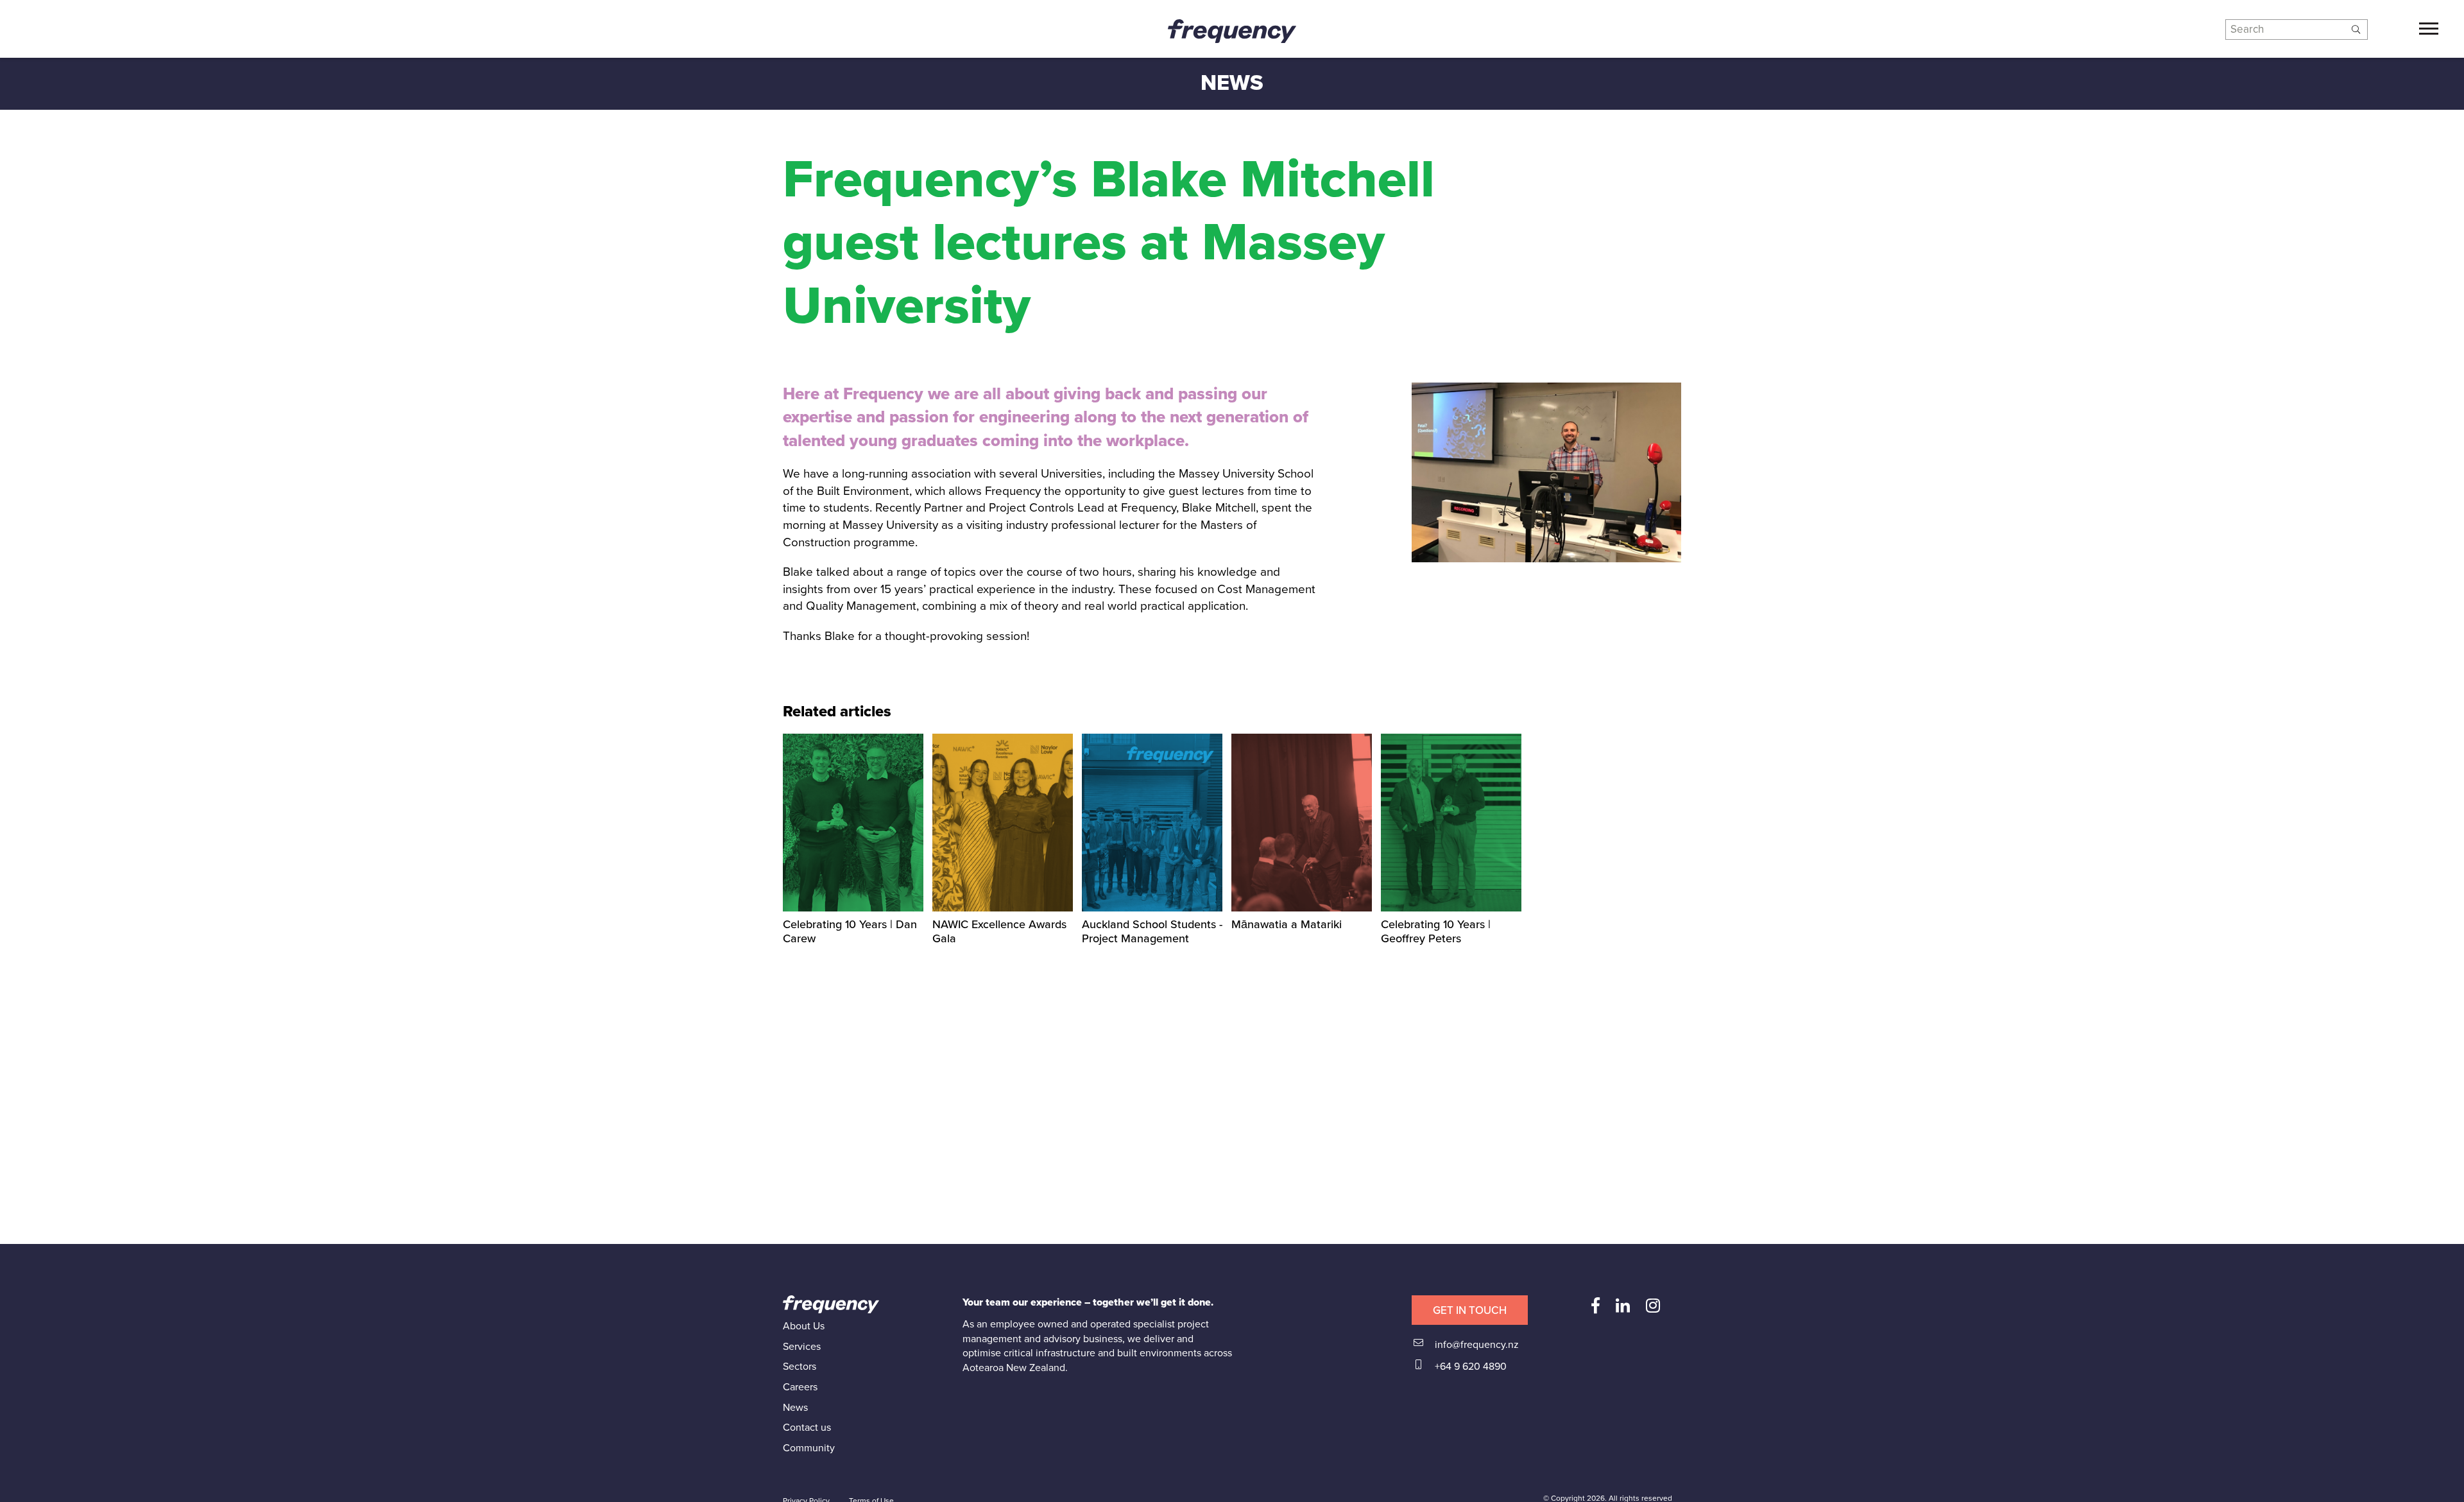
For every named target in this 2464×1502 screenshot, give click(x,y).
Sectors (800, 1367)
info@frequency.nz (1476, 1345)
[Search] (2356, 30)
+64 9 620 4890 (1469, 1367)
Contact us (807, 1428)
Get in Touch (1470, 1310)
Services (802, 1347)
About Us (804, 1326)
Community (809, 1448)
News (795, 1408)
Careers (800, 1387)
